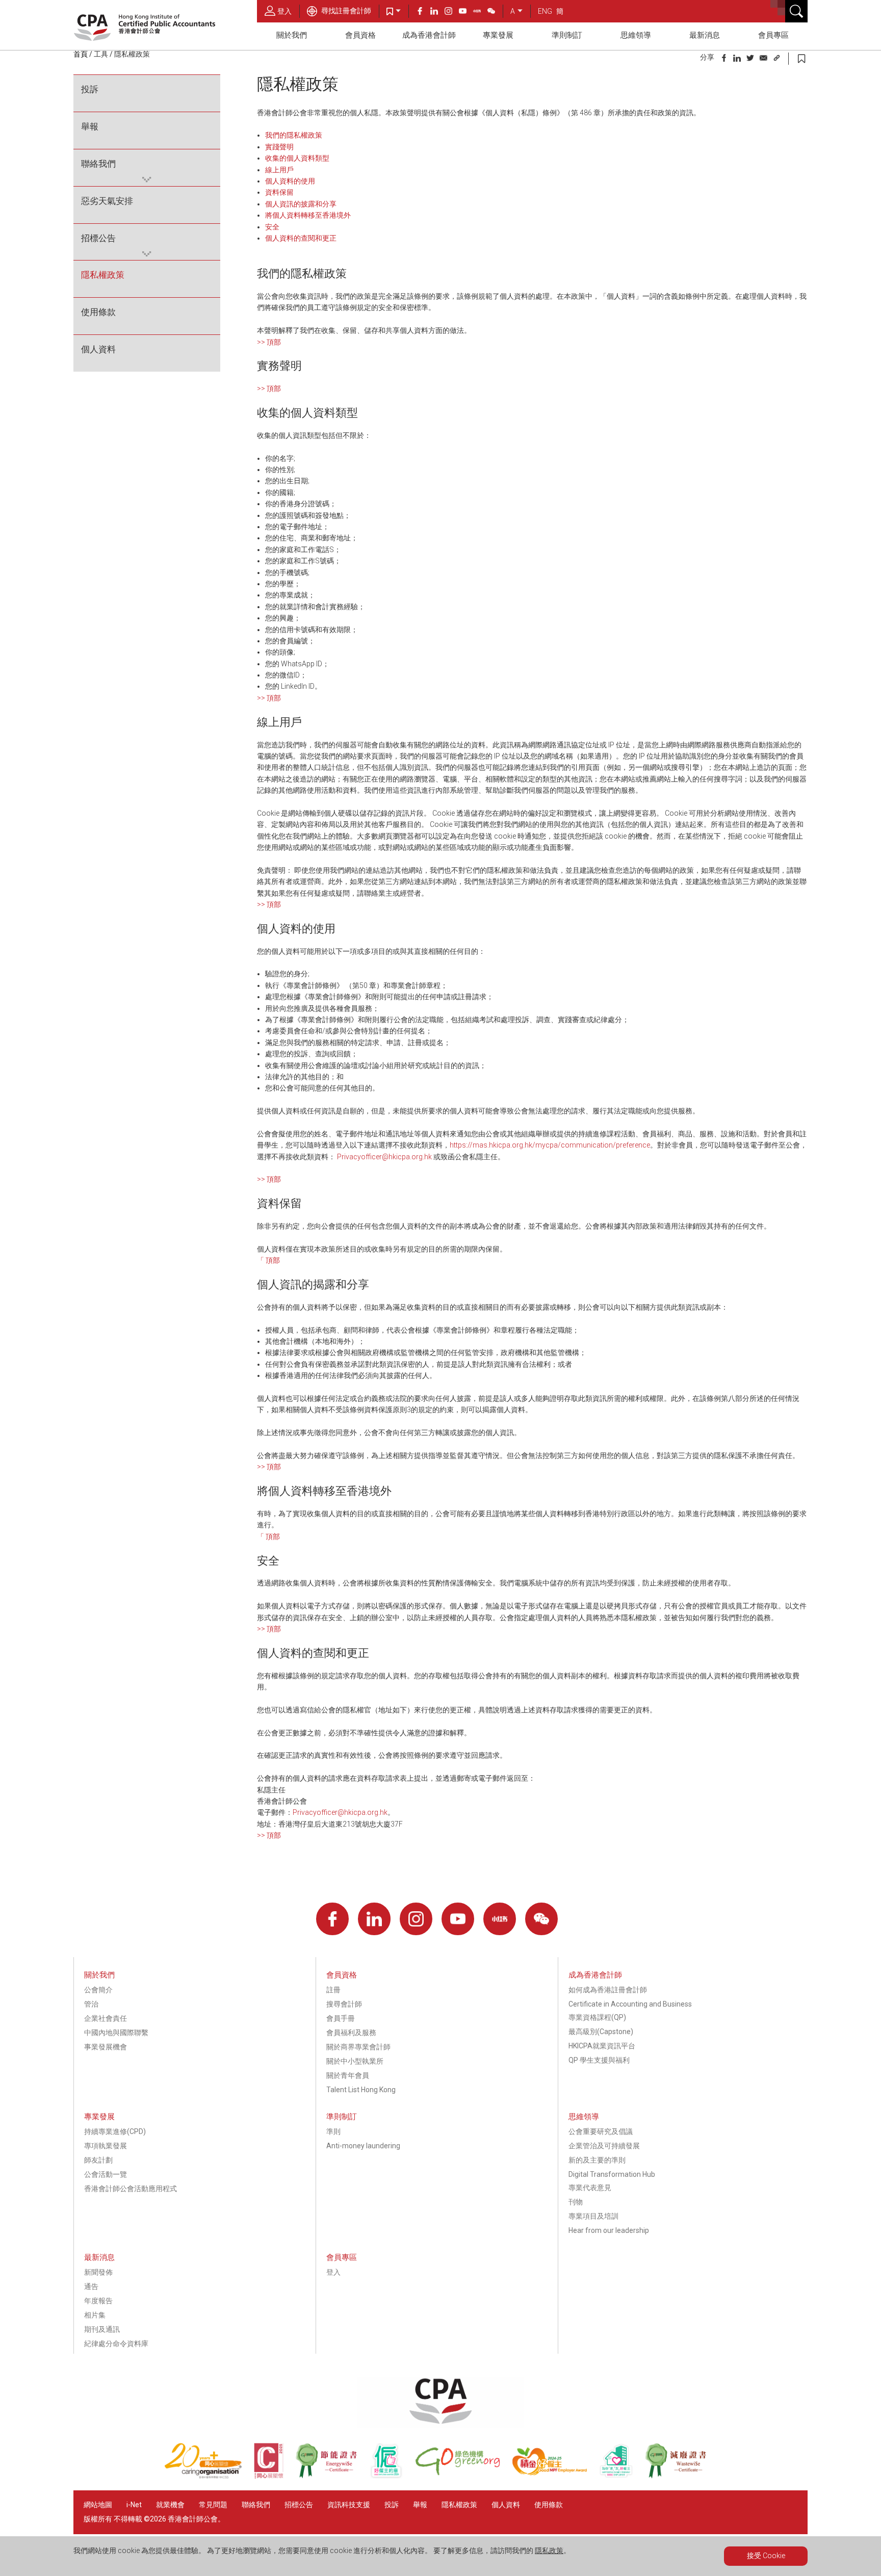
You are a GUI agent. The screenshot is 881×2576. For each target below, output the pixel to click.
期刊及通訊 (102, 2329)
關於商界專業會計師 (358, 2047)
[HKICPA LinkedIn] (437, 12)
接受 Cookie (766, 2556)
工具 (101, 54)
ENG (545, 11)
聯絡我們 (98, 164)
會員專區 (773, 35)
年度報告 (98, 2301)
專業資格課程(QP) (597, 2017)
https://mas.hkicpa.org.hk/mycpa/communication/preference (550, 1145)
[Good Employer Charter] (392, 2476)
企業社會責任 (106, 2018)
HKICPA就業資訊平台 (602, 2046)
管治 (91, 2004)
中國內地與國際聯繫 (116, 2033)
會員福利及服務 (351, 2033)
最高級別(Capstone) (601, 2032)
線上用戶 (279, 170)
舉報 (90, 126)
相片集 (95, 2315)
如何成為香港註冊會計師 (608, 1990)
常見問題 (213, 2505)
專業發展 (498, 35)
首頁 (81, 54)
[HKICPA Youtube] (466, 12)
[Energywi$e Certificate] (332, 2476)
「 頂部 (268, 1260)
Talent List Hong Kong (361, 2090)
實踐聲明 (279, 147)
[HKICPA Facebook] (423, 12)
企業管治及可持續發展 (604, 2146)
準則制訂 (567, 35)
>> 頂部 (269, 342)
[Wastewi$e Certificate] (681, 2476)
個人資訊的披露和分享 (301, 204)
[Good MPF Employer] (555, 2476)
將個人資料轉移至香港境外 (308, 215)
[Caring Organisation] (209, 2476)
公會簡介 (98, 1990)
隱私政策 (549, 2551)
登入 (284, 11)
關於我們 (292, 35)
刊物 (576, 2202)
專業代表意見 (590, 2188)
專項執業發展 (106, 2146)
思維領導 (636, 35)
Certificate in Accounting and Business (630, 2004)
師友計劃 (98, 2160)
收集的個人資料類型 (297, 158)
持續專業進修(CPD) (115, 2131)
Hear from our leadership (609, 2230)
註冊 (333, 1990)
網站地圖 (98, 2505)
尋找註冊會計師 (345, 11)
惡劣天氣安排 (107, 201)
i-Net (134, 2505)
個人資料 (98, 349)
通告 (91, 2286)
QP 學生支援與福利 (599, 2060)
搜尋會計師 (344, 2004)
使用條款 (98, 312)
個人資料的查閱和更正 (301, 238)
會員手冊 (341, 2018)
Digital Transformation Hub (612, 2174)
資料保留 (279, 192)
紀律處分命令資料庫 (116, 2344)
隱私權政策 (103, 275)
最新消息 (705, 35)
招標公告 (98, 238)
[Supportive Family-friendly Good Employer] (622, 2476)
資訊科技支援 (349, 2505)
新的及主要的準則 (597, 2160)
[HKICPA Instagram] (452, 12)
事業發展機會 (106, 2047)
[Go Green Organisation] (463, 2476)
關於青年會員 (348, 2075)
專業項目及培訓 (593, 2216)
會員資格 (360, 35)
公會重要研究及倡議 (601, 2131)
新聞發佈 (98, 2272)
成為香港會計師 (429, 35)
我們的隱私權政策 (294, 135)
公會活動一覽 (106, 2174)
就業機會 (171, 2505)
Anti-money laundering (363, 2146)
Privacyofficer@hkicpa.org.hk (384, 1157)
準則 (333, 2131)
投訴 (90, 89)
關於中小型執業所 (355, 2061)
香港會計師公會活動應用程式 (131, 2189)
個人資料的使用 (290, 181)
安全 (272, 227)
